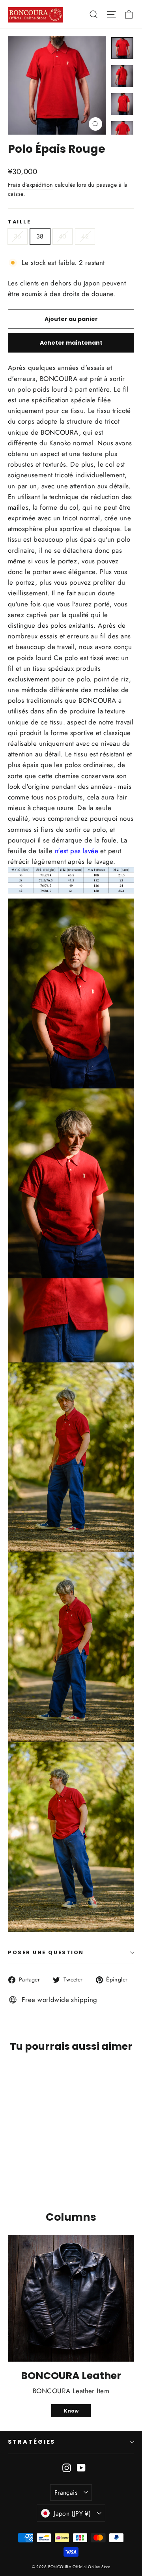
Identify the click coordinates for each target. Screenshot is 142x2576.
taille (19, 222)
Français (66, 2493)
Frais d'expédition (31, 185)
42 (85, 236)
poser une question (46, 1952)
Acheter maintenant (71, 343)
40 (63, 236)
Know (71, 2411)
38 (40, 236)
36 (18, 236)
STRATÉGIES (32, 2442)
